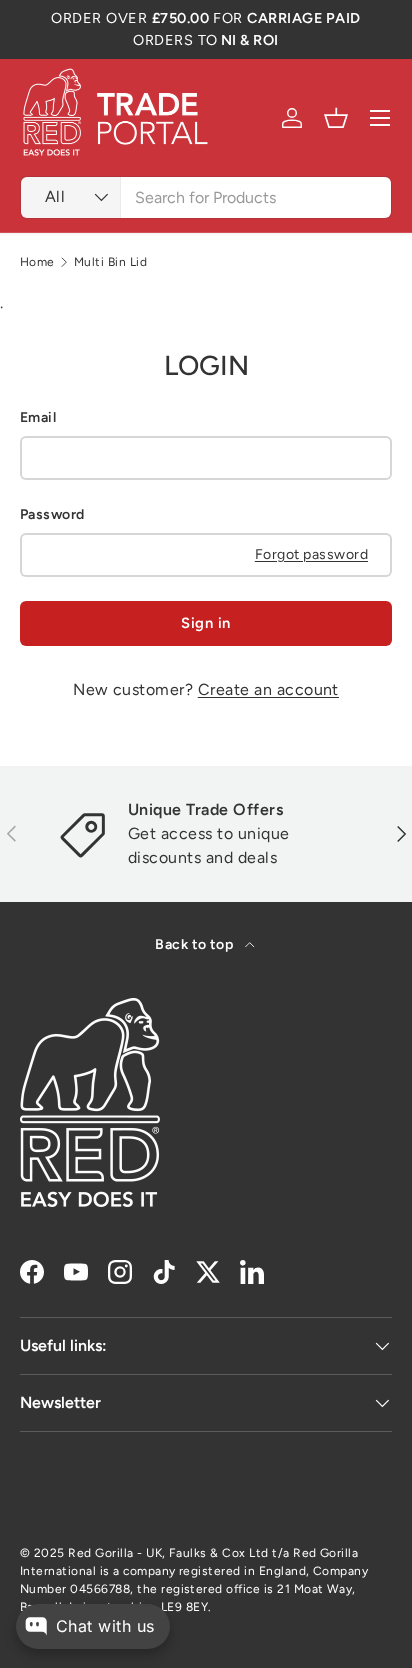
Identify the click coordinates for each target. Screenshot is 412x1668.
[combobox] (206, 197)
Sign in (205, 623)
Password (52, 514)
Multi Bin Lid (110, 262)
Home (37, 262)
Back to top (196, 944)
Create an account (268, 689)
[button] (336, 118)
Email (38, 417)
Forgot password (311, 554)
